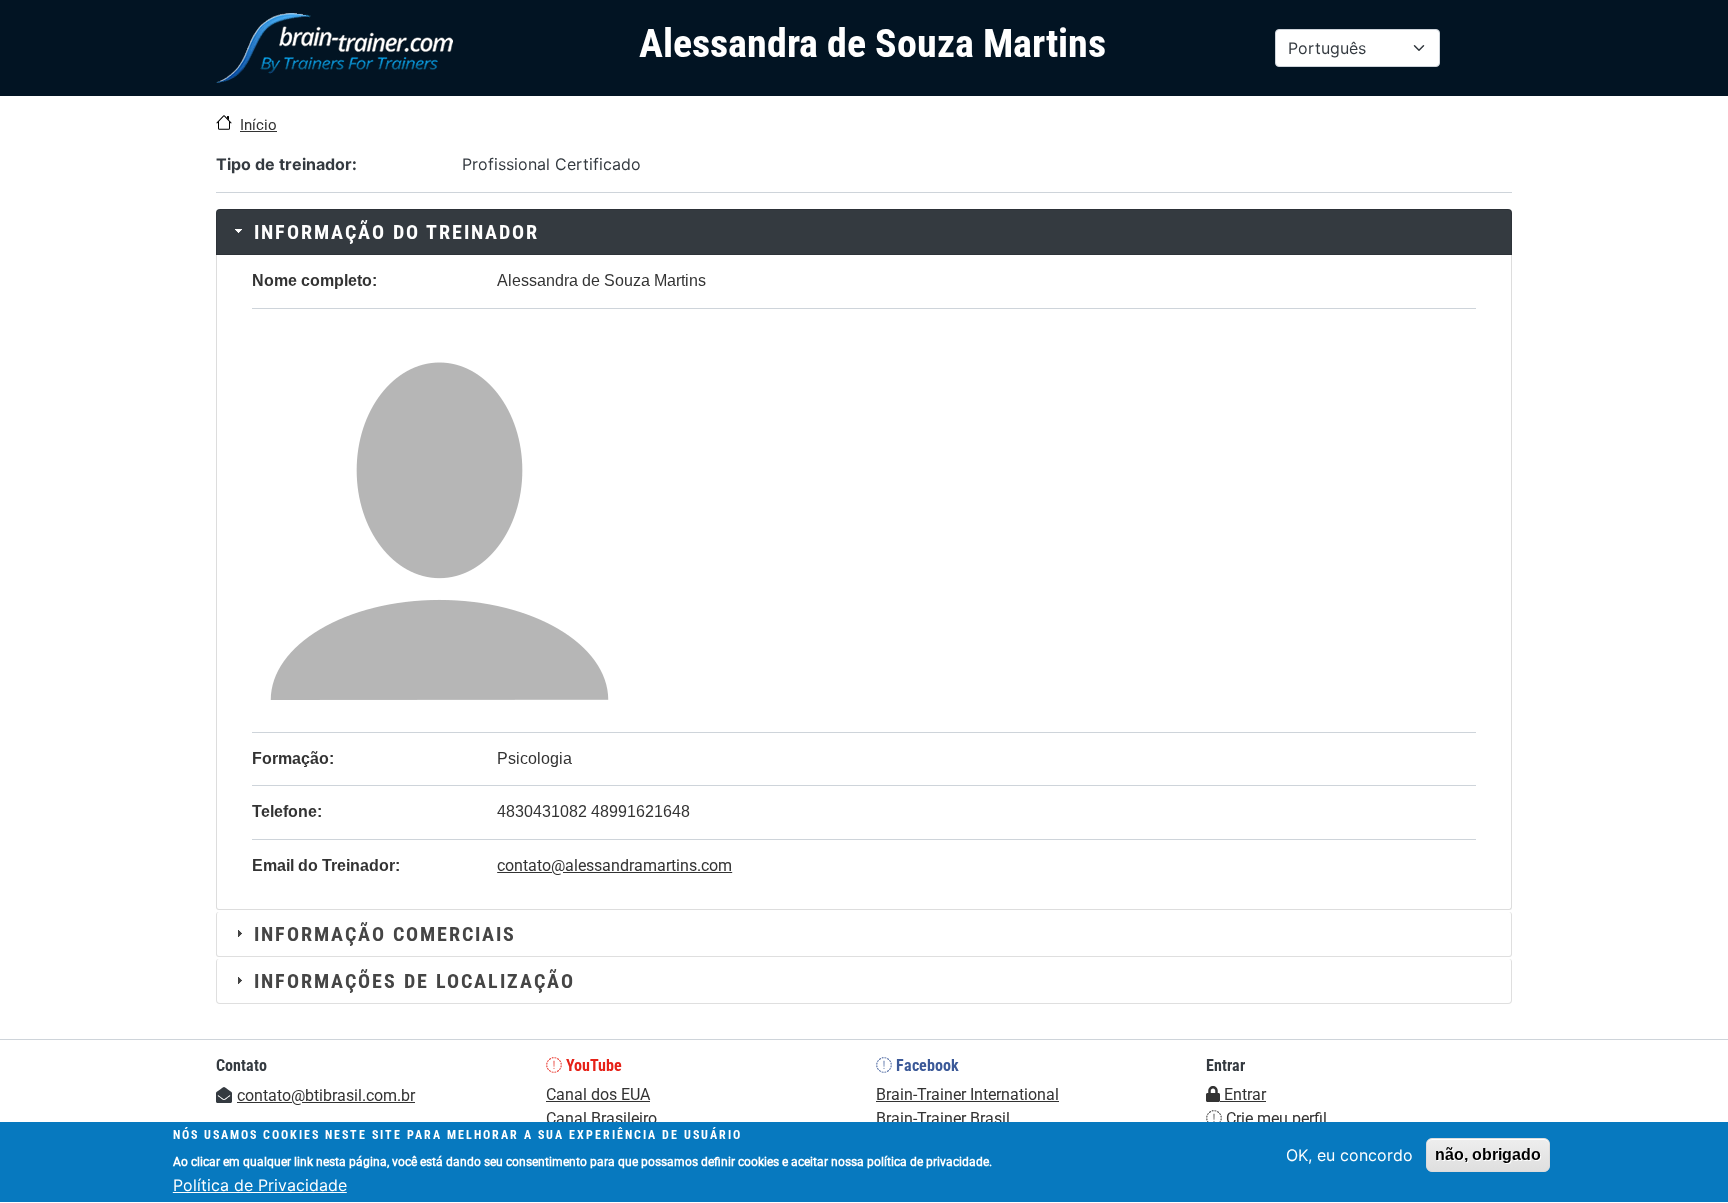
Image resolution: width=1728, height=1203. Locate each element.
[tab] (864, 232)
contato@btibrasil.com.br (326, 1095)
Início (258, 125)
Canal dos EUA (598, 1094)
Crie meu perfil (1274, 1118)
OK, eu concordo (1349, 1155)
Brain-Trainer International (967, 1094)
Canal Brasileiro (601, 1118)
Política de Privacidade (260, 1185)
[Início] (334, 48)
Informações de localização (414, 981)
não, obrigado (1488, 1154)
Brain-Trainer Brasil (943, 1118)
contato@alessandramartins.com (614, 865)
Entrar (1243, 1094)
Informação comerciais (385, 934)
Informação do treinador (396, 232)
